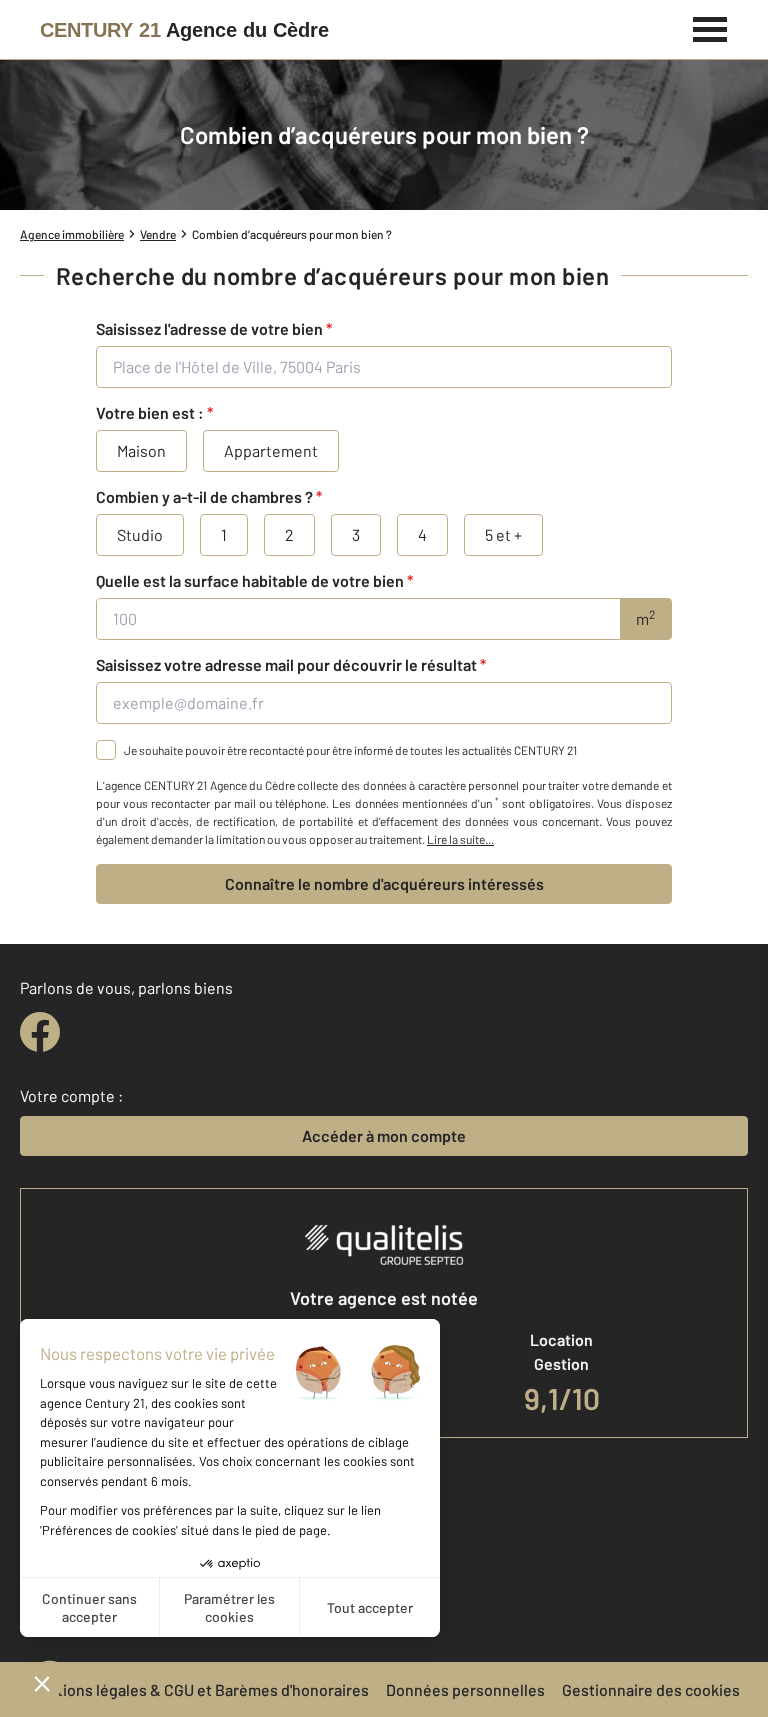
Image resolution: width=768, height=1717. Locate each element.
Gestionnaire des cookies (651, 1689)
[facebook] (40, 1032)
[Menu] (710, 27)
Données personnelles (465, 1689)
